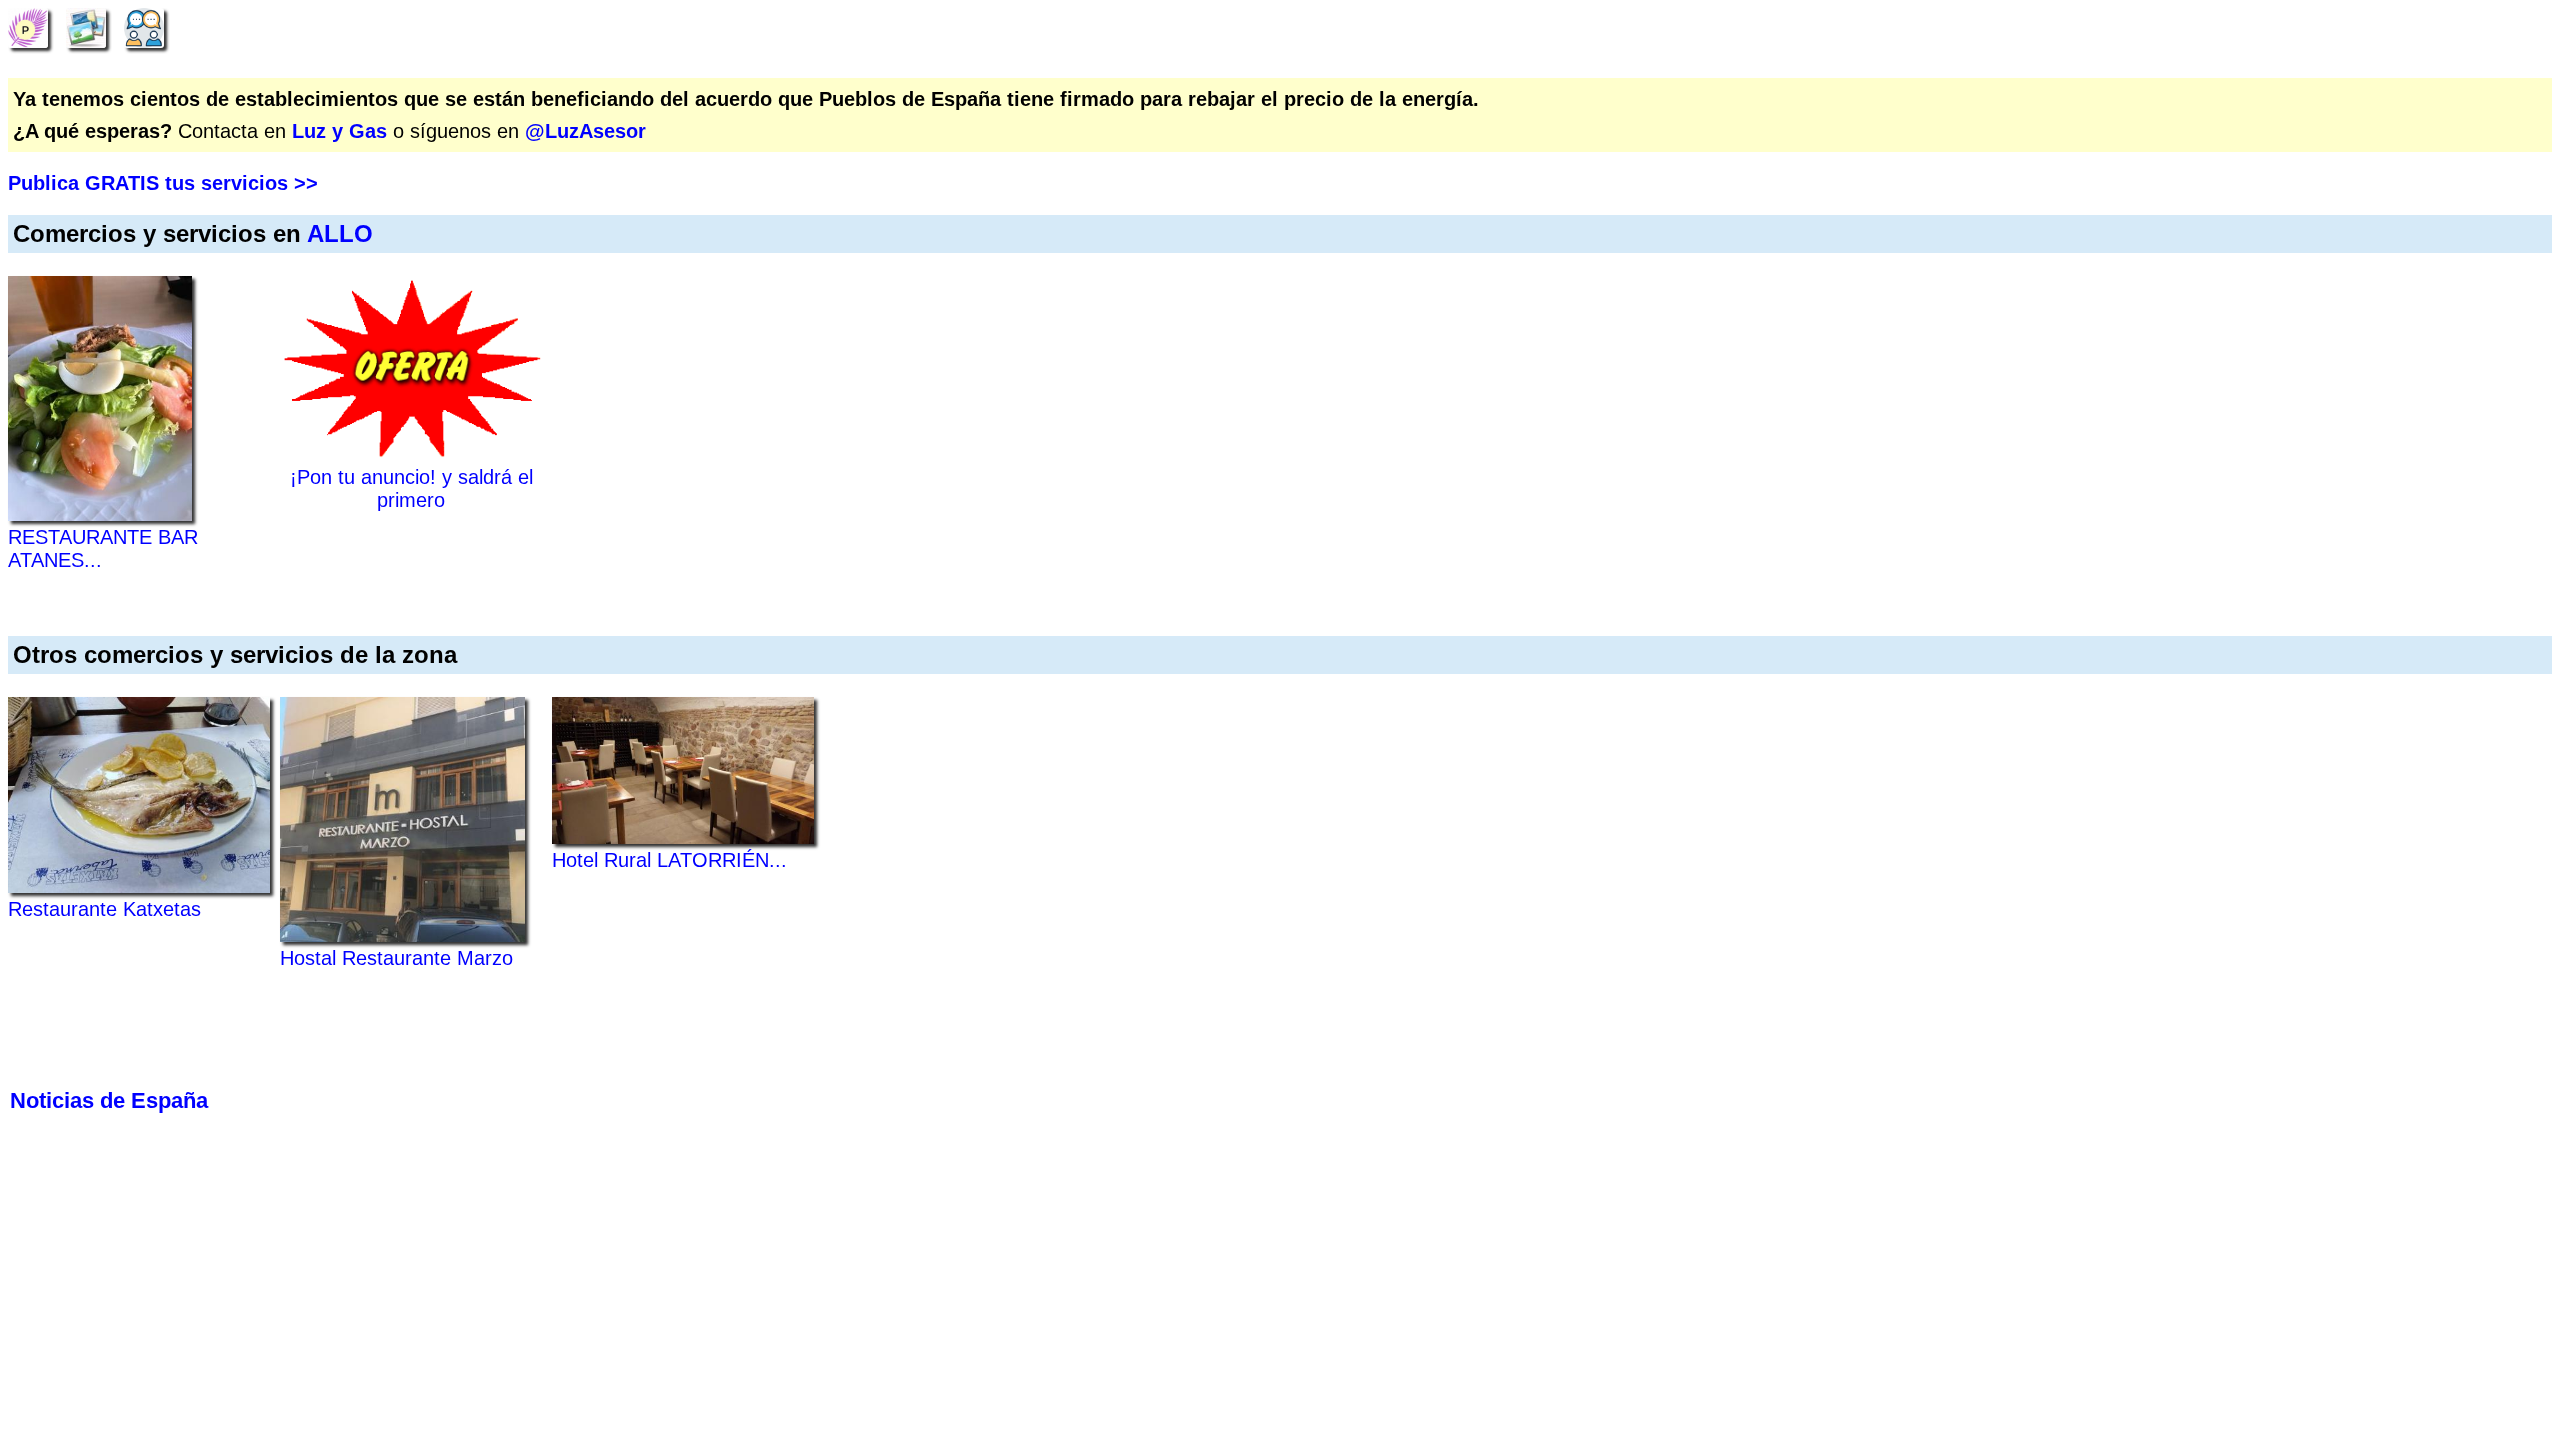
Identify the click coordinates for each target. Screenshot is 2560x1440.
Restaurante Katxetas (104, 909)
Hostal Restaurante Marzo (396, 958)
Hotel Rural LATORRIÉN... (669, 860)
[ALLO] (28, 26)
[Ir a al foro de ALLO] (144, 26)
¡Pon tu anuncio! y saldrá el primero (411, 488)
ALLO (340, 233)
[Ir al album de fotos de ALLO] (86, 26)
